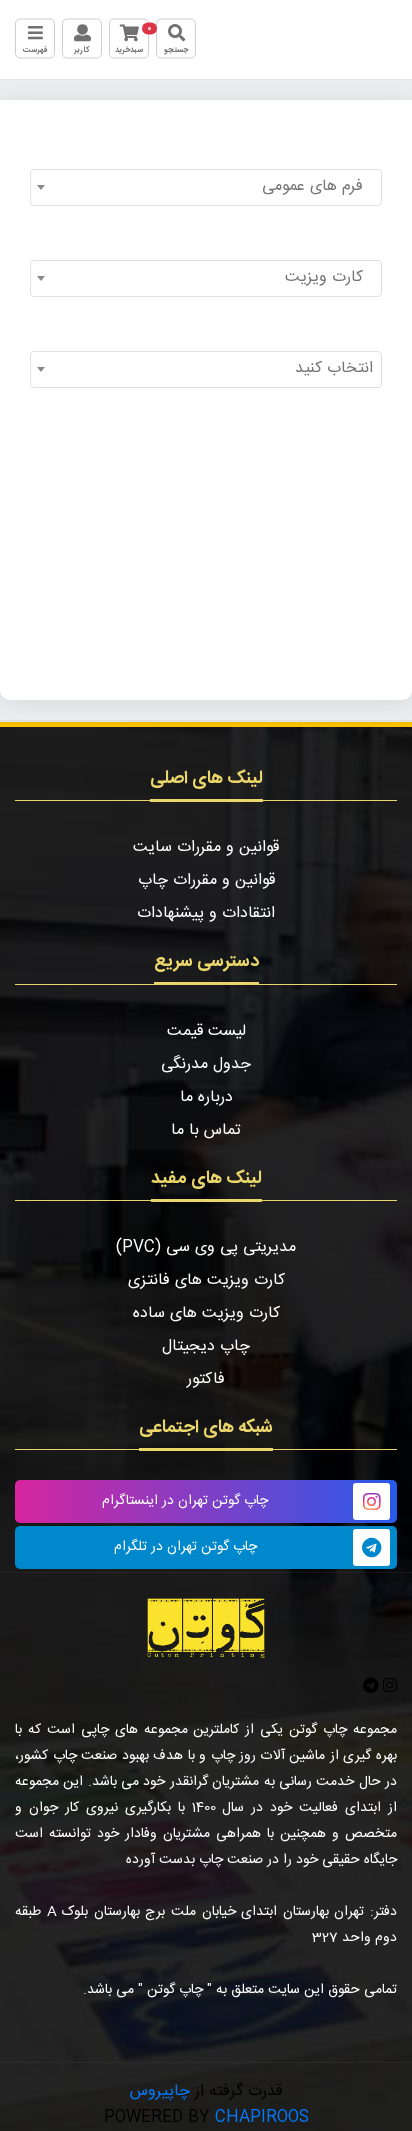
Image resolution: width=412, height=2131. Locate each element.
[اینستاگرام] (388, 1687)
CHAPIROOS (262, 2117)
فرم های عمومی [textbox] (317, 186)
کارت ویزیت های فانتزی (206, 1280)
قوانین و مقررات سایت (206, 847)
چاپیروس (160, 2091)
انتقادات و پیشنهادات (206, 913)
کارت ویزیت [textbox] (329, 277)
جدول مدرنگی (206, 1064)
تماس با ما (206, 1130)
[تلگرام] (371, 1687)
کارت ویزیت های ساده (206, 1313)
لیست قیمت (206, 1031)
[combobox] (206, 187)
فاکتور (206, 1379)
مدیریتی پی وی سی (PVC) (206, 1247)
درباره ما (206, 1097)
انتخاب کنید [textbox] (334, 368)
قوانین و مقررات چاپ (206, 880)
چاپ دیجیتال (206, 1346)
